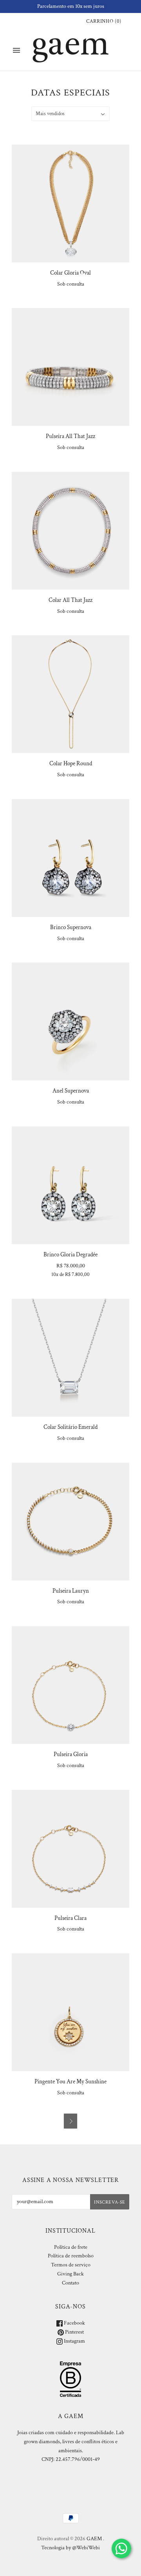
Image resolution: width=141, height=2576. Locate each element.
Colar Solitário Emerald (70, 1427)
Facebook (74, 2323)
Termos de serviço (71, 2265)
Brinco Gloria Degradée (70, 1255)
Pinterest (74, 2332)
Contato (70, 2283)
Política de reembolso (71, 2256)
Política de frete (71, 2247)
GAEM (94, 2539)
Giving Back (70, 2274)
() (104, 21)
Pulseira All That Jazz (70, 436)
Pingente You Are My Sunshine (70, 2082)
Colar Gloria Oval (70, 273)
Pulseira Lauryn (71, 1591)
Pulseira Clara (70, 1918)
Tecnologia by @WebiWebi (70, 2548)
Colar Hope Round (71, 764)
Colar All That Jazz (70, 600)
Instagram (74, 2341)
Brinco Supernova (71, 927)
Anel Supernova (71, 1091)
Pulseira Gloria (71, 1754)
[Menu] (16, 50)
